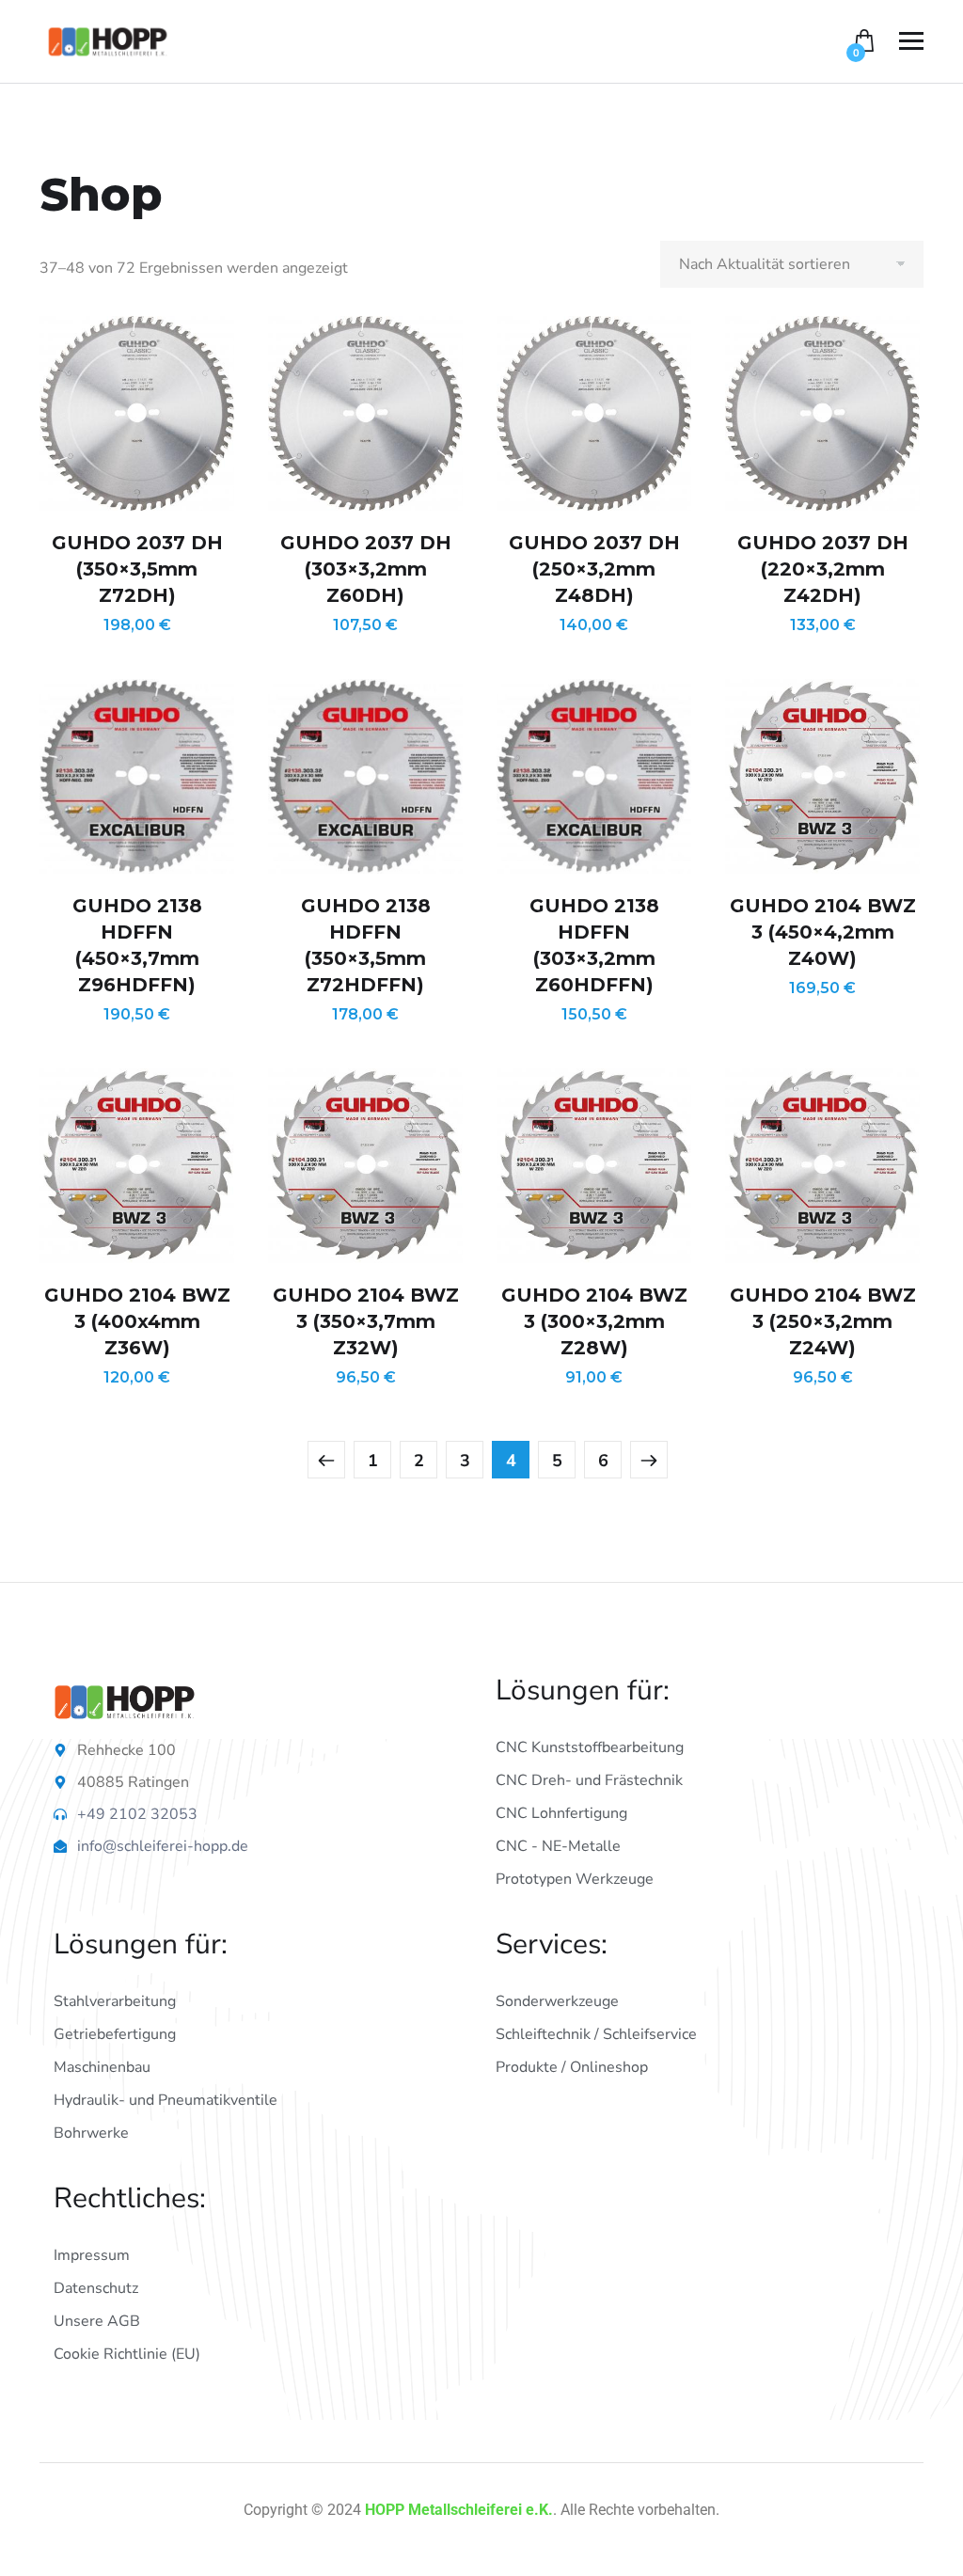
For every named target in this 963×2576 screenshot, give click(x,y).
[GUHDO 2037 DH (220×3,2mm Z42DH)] (822, 413)
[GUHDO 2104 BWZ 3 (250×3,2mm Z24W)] (822, 1166)
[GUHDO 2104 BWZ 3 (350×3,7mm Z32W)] (365, 1166)
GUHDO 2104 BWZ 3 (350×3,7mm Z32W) (366, 1321)
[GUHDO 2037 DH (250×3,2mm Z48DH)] (594, 413)
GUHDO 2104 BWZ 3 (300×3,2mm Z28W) (594, 1321)
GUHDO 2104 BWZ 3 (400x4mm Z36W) (137, 1321)
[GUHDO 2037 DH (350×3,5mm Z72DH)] (137, 413)
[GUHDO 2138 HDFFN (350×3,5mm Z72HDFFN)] (365, 776)
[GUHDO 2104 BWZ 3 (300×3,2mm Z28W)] (594, 1166)
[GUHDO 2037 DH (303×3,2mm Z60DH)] (365, 413)
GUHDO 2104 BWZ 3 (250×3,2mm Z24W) (823, 1321)
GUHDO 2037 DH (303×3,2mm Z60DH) (366, 569)
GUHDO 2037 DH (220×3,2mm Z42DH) (823, 569)
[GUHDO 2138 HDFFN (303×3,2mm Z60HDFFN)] (594, 776)
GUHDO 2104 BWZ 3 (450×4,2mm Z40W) (823, 932)
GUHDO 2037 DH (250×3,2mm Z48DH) (594, 569)
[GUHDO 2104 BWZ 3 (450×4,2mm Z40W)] (822, 776)
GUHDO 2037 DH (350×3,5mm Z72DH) (137, 569)
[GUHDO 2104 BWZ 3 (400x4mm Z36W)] (137, 1166)
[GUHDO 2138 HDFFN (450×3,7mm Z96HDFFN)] (137, 776)
